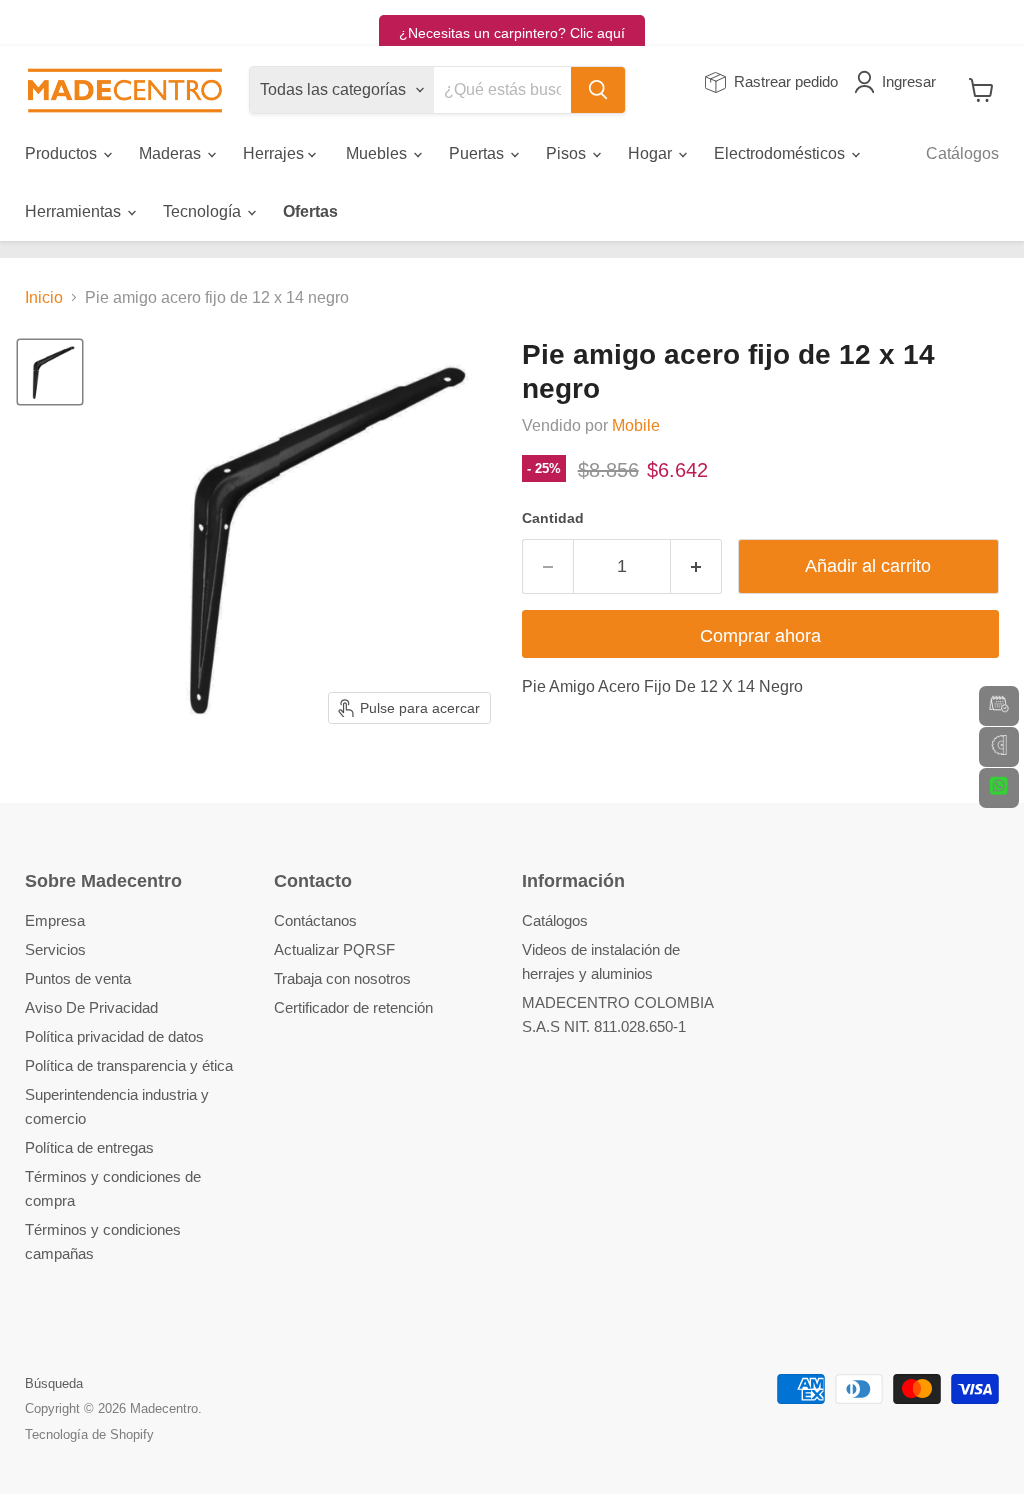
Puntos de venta (78, 978)
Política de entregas (89, 1147)
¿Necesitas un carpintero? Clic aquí (512, 33)
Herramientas (75, 211)
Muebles (378, 153)
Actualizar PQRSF (334, 949)
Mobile (636, 425)
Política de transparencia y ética (129, 1065)
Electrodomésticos (781, 153)
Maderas (172, 153)
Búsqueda (54, 1383)
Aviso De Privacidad (91, 1007)
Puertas (478, 153)
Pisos (568, 153)
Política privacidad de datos (114, 1036)
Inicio (44, 297)
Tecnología (204, 211)
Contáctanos (315, 920)
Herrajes (275, 153)
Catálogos (962, 153)
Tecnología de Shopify (89, 1434)
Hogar (652, 153)
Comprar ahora (760, 636)
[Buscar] (598, 90)
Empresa (55, 920)
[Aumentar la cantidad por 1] (696, 566)
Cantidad (553, 518)
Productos (63, 153)
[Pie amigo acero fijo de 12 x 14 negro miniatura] (50, 372)
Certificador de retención (353, 1007)
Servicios (55, 949)
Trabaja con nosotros (342, 978)
